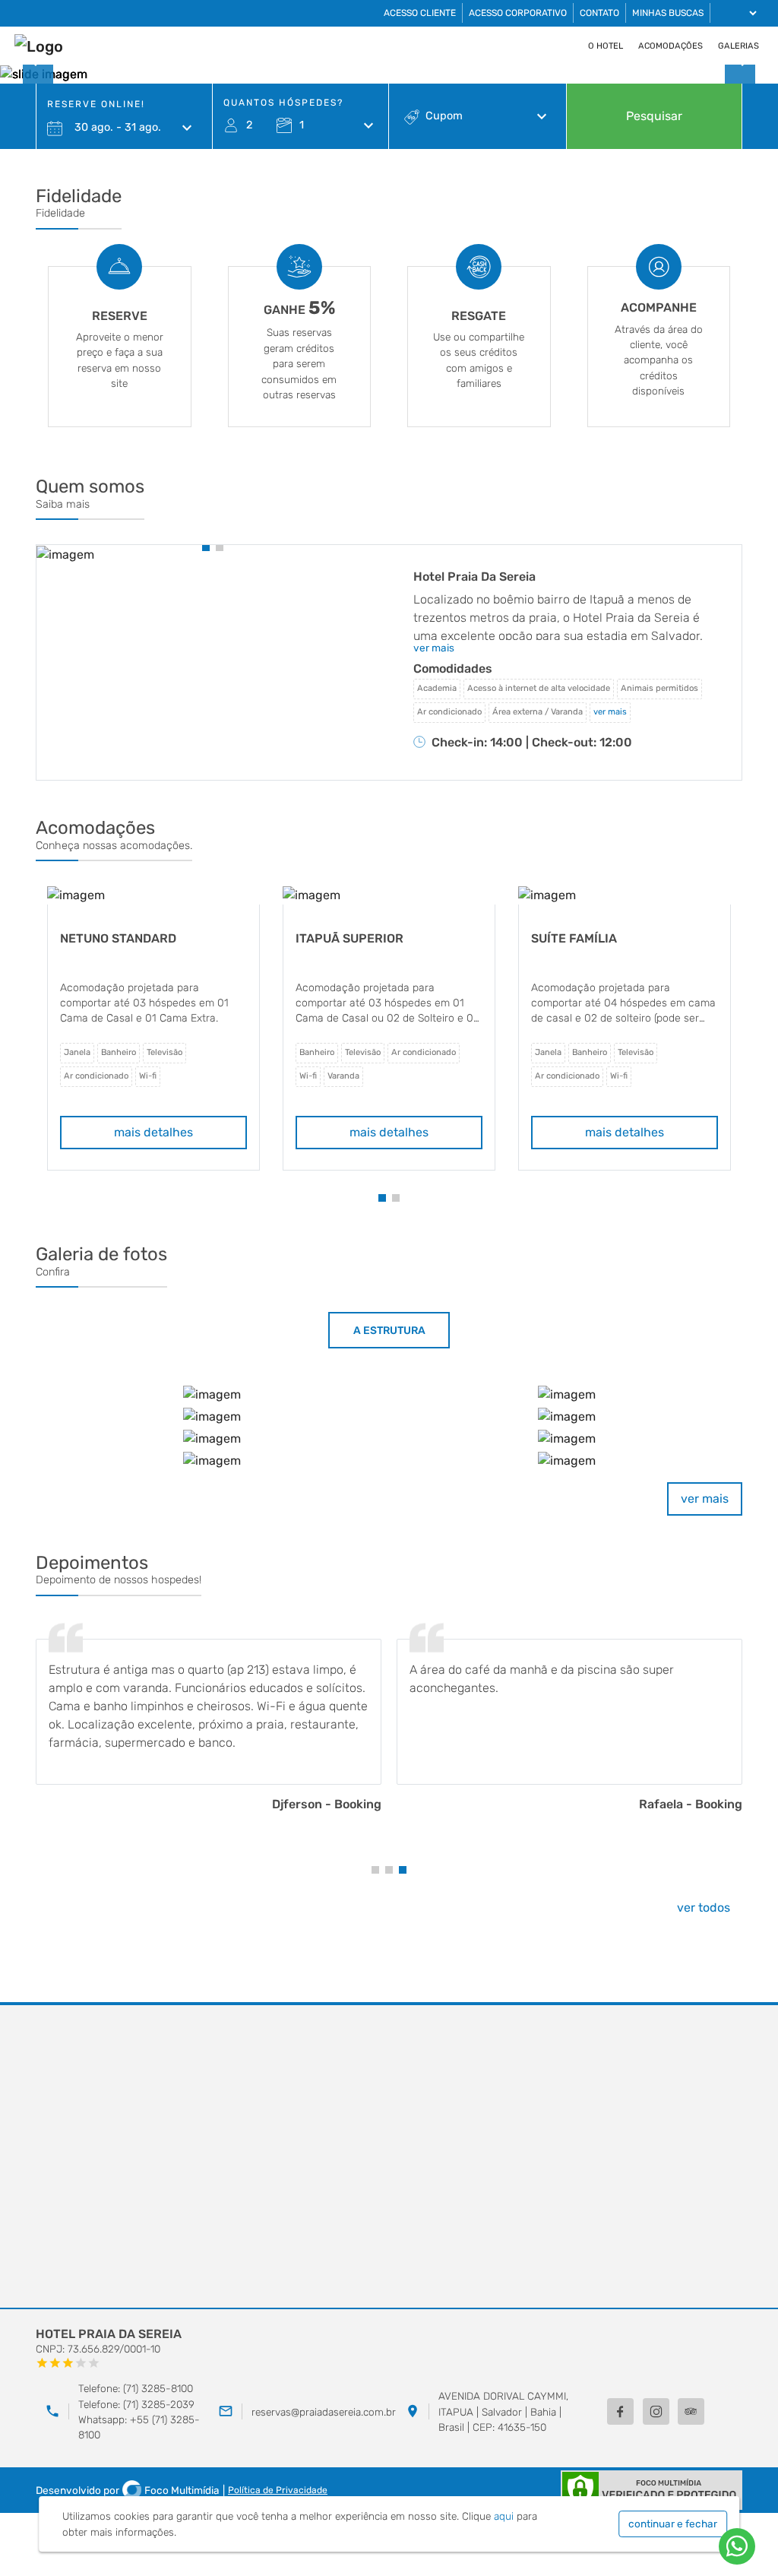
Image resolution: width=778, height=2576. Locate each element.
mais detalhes (153, 1132)
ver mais (705, 1499)
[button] (206, 547)
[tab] (389, 1330)
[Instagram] (656, 2411)
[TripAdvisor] (691, 2411)
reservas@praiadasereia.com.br (324, 2412)
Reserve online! (96, 104)
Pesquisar (654, 116)
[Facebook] (620, 2411)
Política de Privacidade (278, 2490)
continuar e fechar (673, 2524)
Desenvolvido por (128, 2490)
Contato (599, 13)
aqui (504, 2516)
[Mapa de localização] (389, 2157)
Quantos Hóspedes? (283, 103)
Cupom (444, 116)
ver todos (704, 1907)
